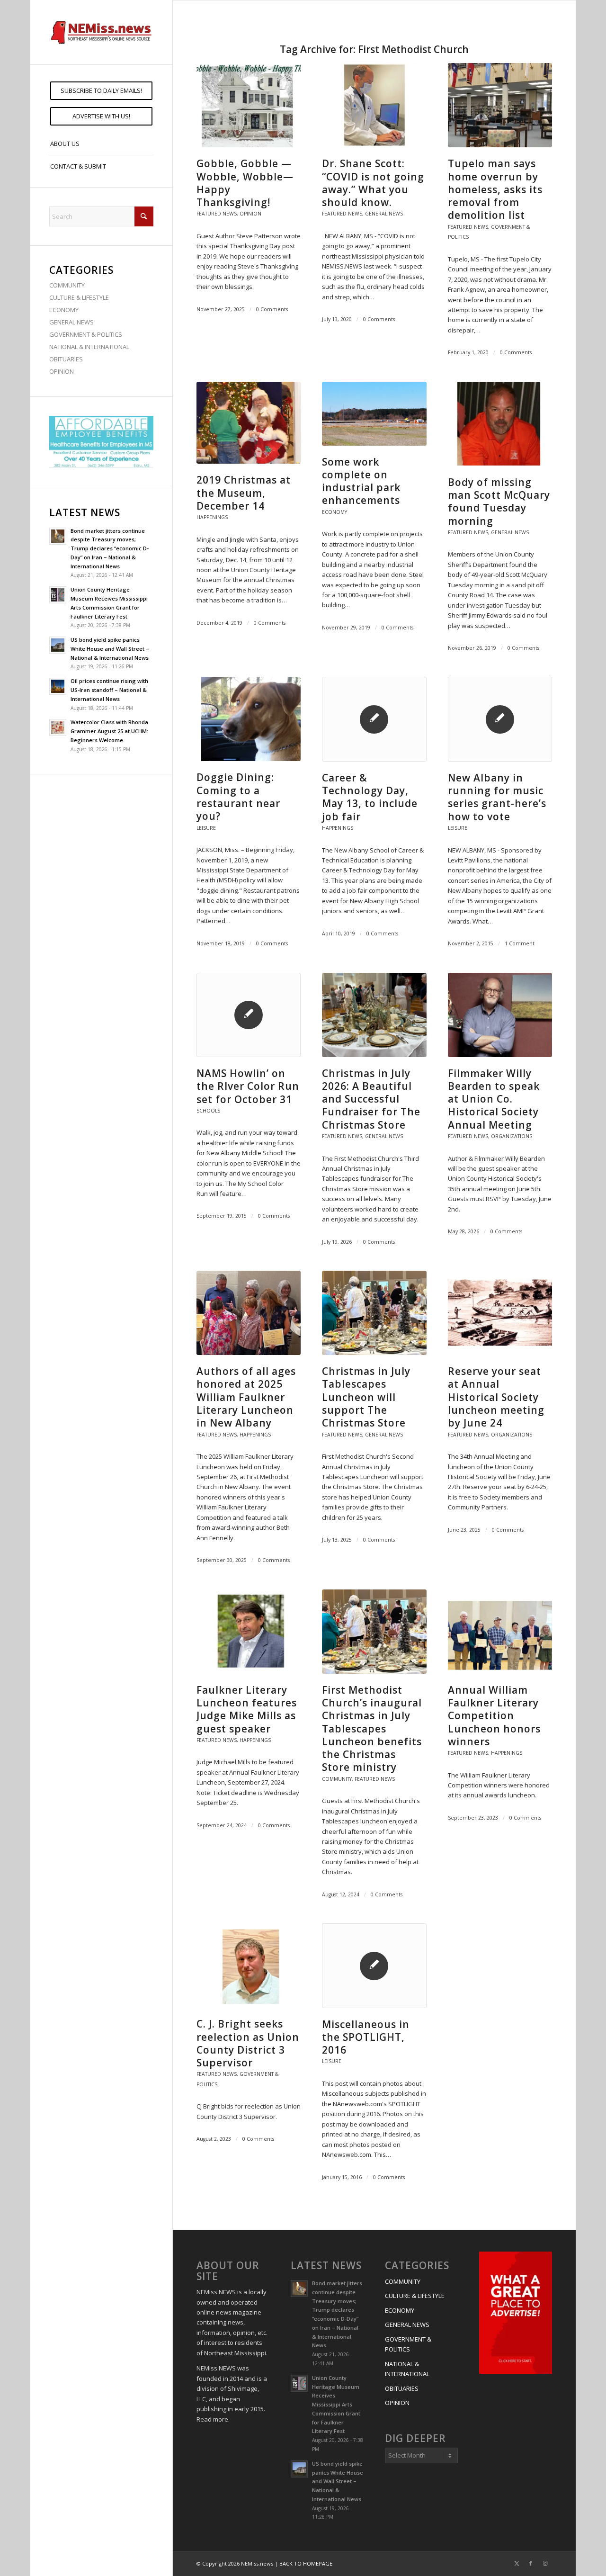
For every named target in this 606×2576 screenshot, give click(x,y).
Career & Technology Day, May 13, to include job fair (370, 797)
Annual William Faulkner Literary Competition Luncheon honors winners (494, 1716)
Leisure (206, 828)
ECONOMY (64, 310)
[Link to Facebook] (531, 2563)
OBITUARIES (66, 359)
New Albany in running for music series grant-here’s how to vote (497, 797)
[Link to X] (517, 2563)
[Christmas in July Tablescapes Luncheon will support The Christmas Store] (374, 1313)
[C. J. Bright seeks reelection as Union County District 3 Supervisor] (249, 1966)
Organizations (512, 1136)
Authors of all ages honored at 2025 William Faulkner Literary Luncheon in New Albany (246, 1397)
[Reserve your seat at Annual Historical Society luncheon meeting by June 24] (500, 1313)
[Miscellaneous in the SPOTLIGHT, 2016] (374, 1966)
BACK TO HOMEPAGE (306, 2563)
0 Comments (272, 309)
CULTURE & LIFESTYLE (79, 297)
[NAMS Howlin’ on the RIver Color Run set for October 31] (249, 1015)
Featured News (217, 214)
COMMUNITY (67, 285)
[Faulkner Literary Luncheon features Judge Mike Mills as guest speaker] (249, 1632)
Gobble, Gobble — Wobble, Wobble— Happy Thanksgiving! (245, 183)
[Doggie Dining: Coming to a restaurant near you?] (249, 719)
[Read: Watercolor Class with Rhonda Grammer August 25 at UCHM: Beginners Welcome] (58, 727)
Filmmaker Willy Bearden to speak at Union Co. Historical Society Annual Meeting (494, 1099)
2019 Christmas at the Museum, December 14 (244, 493)
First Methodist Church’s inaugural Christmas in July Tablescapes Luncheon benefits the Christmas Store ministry (372, 1729)
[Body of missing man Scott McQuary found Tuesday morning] (500, 424)
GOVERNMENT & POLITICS (86, 334)
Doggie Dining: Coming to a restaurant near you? (238, 797)
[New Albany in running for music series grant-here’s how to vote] (500, 719)
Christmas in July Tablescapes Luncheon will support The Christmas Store (366, 1397)
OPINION (62, 371)
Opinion (250, 214)
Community (337, 1779)
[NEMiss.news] (101, 32)
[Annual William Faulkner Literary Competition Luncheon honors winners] (500, 1632)
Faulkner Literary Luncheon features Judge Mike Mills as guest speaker (247, 1709)
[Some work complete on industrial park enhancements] (374, 414)
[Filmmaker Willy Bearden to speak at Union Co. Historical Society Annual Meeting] (500, 1015)
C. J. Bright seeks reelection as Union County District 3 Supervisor (248, 2043)
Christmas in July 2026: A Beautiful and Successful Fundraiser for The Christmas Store (371, 1099)
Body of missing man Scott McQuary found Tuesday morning (499, 502)
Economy (334, 512)
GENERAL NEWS (71, 322)
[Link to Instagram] (545, 2563)
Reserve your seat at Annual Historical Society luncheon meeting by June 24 (496, 1397)
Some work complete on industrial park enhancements (361, 481)
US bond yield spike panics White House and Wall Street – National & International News (110, 649)
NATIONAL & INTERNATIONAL (89, 347)
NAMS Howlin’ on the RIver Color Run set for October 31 (248, 1086)
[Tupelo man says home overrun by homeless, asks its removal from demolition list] (500, 105)
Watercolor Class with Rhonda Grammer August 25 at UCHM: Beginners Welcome (109, 731)
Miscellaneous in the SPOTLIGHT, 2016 (366, 2037)
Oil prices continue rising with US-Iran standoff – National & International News (109, 690)
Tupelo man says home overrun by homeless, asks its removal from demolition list (495, 189)
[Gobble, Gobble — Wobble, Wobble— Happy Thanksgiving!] (249, 105)
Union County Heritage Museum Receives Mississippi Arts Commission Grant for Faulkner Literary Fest (336, 2405)
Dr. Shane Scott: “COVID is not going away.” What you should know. (373, 183)
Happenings (212, 517)
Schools (208, 1111)
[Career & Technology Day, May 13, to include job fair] (374, 719)
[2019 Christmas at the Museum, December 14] (249, 423)
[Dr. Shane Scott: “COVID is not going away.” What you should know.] (374, 105)
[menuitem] (101, 91)
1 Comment (520, 943)
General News (384, 214)
